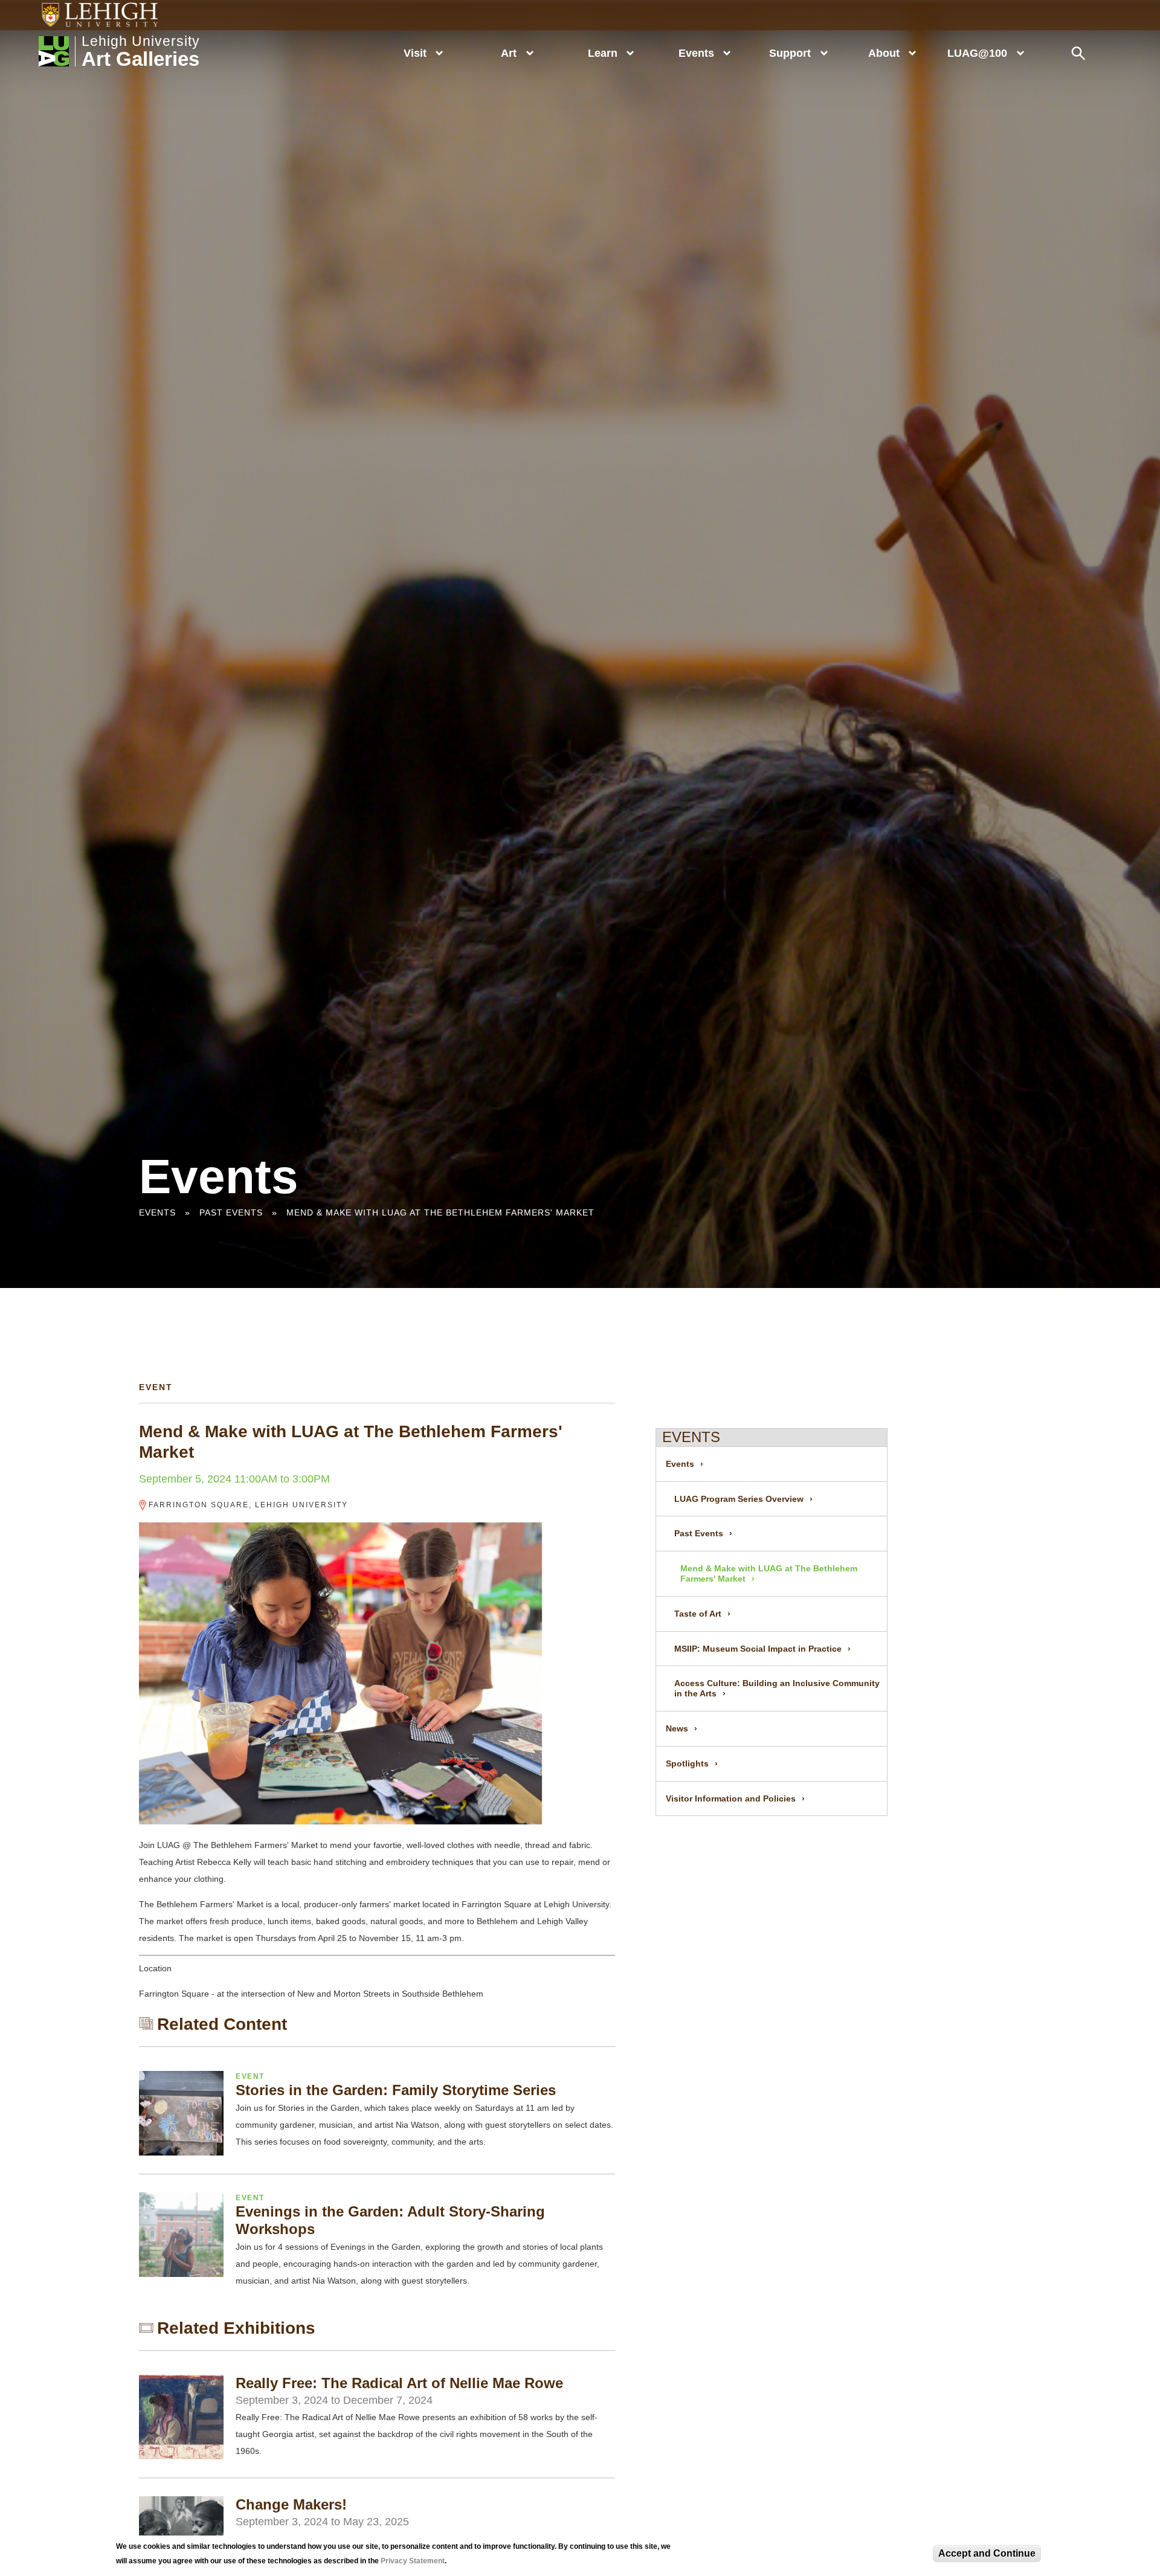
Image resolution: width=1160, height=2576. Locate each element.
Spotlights (687, 1763)
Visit (415, 53)
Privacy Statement (413, 2561)
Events (696, 53)
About (884, 53)
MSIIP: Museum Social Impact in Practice (758, 1649)
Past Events (231, 1212)
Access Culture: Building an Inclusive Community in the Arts (777, 1688)
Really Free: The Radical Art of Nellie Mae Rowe (399, 2383)
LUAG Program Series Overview (739, 1499)
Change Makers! (291, 2504)
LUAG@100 (977, 53)
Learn (603, 53)
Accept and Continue (987, 2553)
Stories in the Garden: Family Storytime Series (396, 2090)
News (677, 1728)
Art (509, 53)
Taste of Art (698, 1614)
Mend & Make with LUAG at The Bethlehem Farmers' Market (440, 1212)
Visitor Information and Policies (731, 1798)
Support (790, 53)
